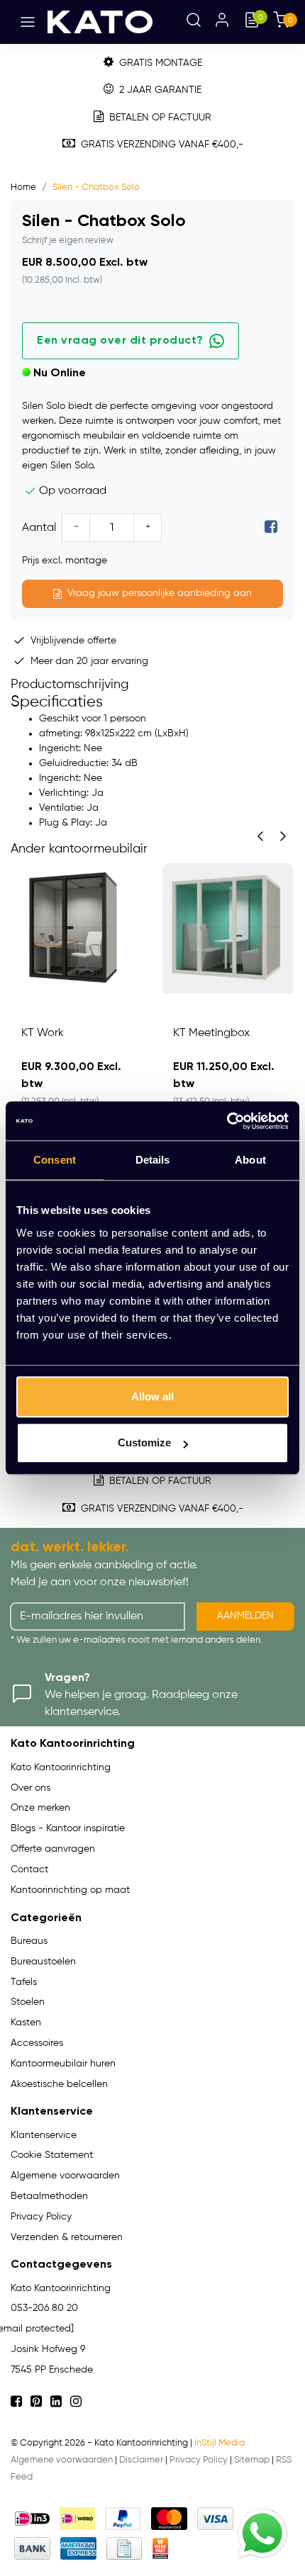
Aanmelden (245, 1616)
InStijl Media (220, 2443)
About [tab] (250, 1160)
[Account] (222, 22)
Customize (144, 1442)
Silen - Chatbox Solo (96, 187)
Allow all (152, 1396)
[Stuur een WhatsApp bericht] (262, 2533)
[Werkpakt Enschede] (160, 2548)
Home (23, 187)
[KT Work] (76, 928)
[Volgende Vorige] (283, 836)
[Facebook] (271, 528)
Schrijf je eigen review (68, 241)
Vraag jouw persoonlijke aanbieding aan (160, 593)
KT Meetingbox (211, 1033)
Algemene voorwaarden (62, 2460)
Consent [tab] (55, 1160)
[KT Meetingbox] (228, 928)
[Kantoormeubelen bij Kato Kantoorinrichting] (100, 22)
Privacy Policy (199, 2460)
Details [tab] (153, 1160)
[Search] (194, 22)
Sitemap (252, 2460)
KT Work (43, 1033)
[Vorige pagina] (260, 836)
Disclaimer (141, 2460)
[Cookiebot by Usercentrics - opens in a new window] (227, 1121)
